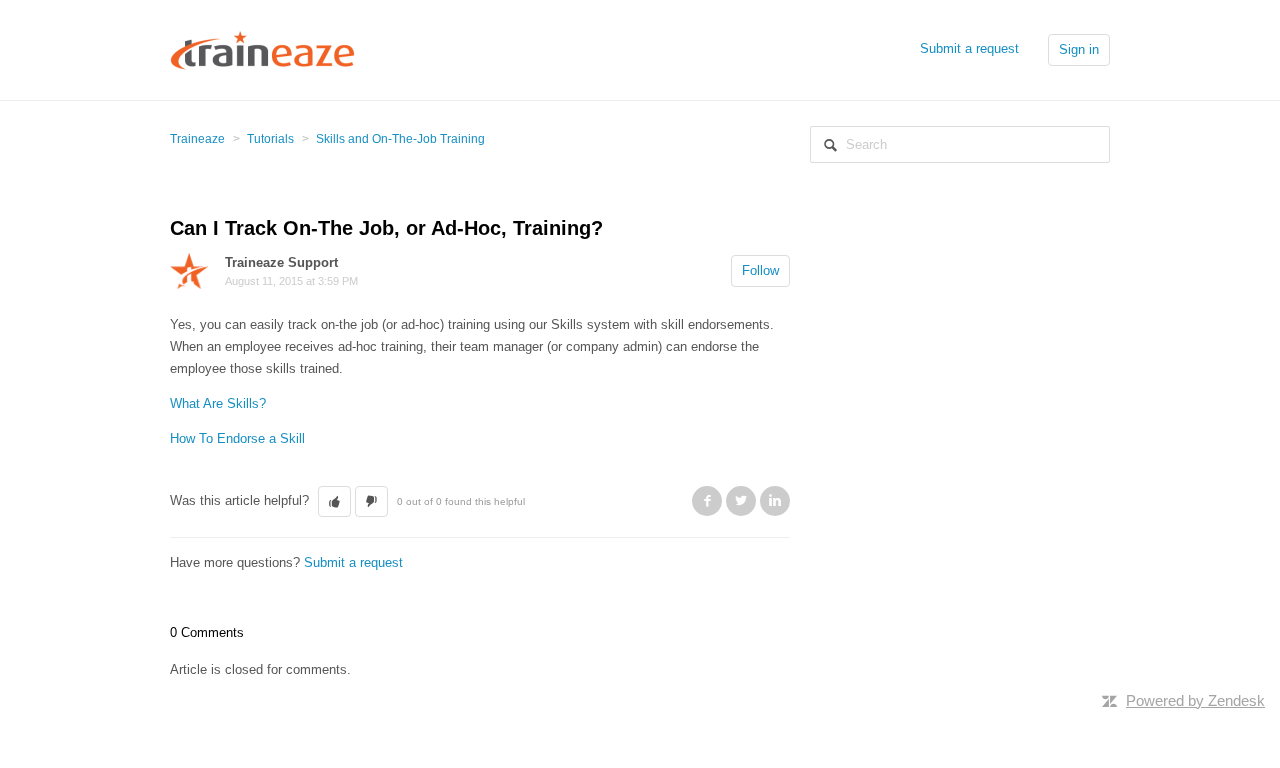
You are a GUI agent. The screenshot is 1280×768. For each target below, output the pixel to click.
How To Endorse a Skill (237, 438)
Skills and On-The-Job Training (400, 139)
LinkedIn (775, 501)
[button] (334, 502)
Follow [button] (760, 270)
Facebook (707, 501)
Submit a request (969, 48)
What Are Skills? (218, 403)
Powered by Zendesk (1195, 700)
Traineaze (197, 139)
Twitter (741, 501)
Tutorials (270, 139)
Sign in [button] (1079, 49)
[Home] (262, 48)
